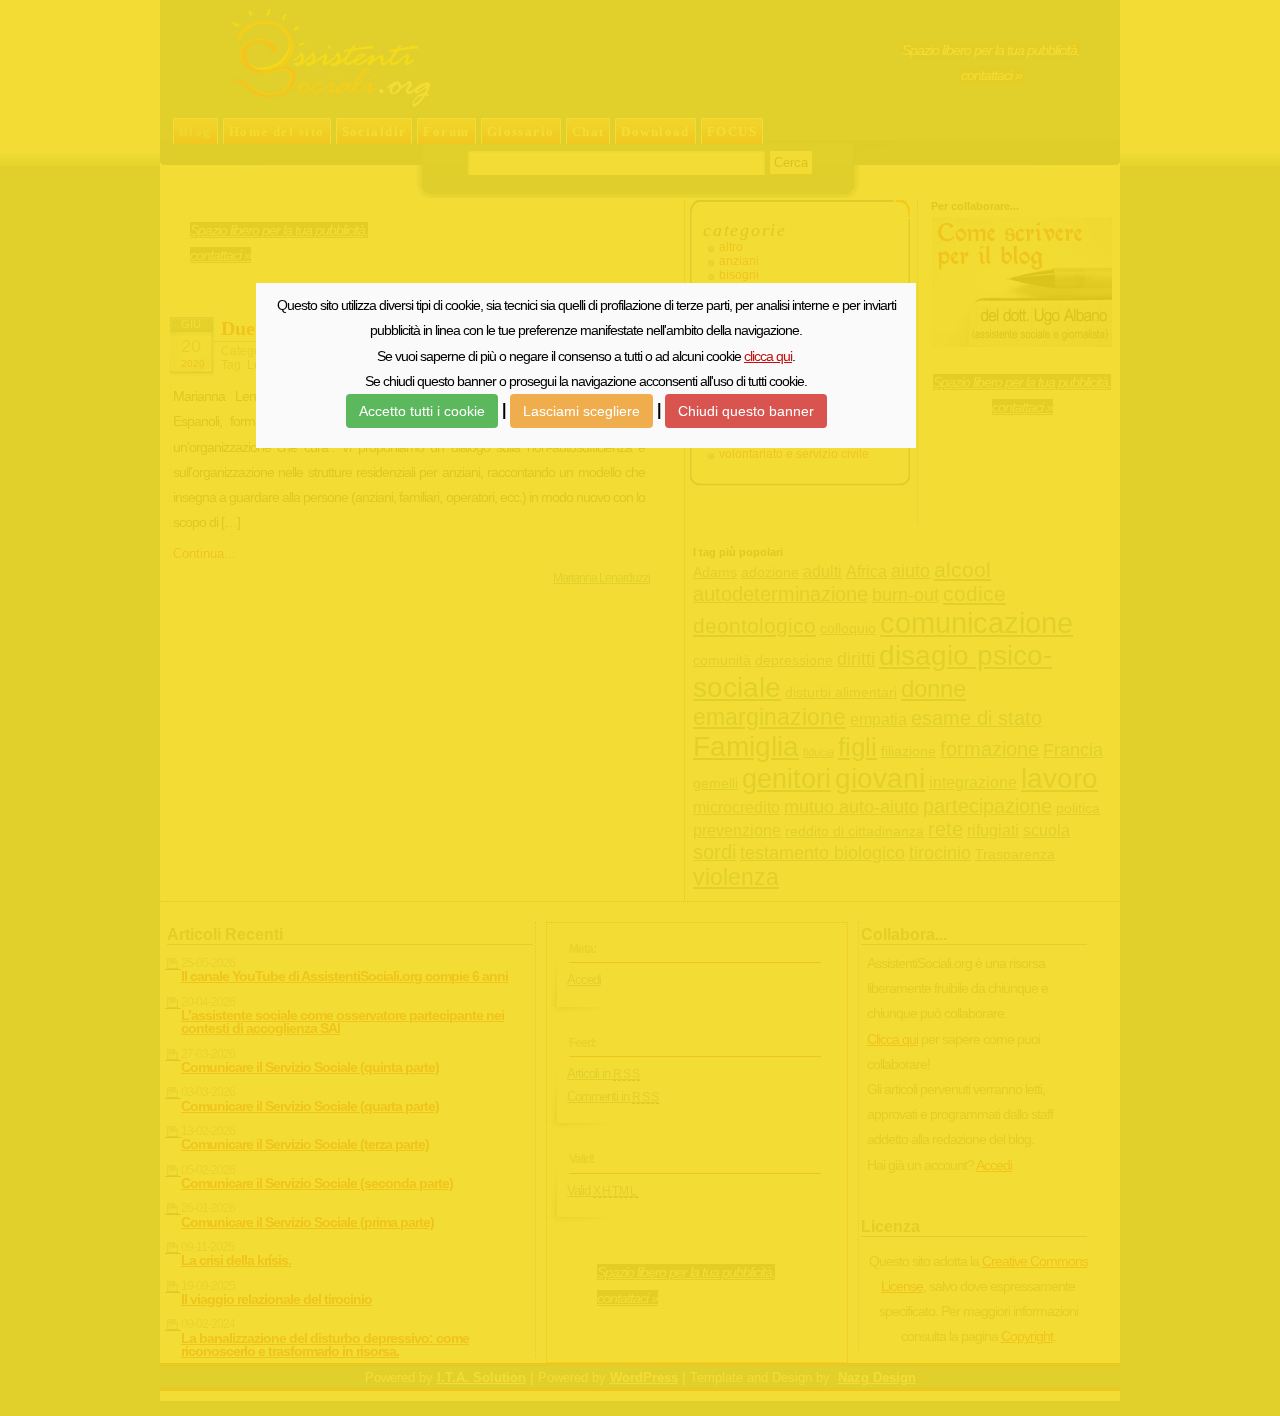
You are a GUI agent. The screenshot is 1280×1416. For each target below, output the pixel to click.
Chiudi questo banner (746, 411)
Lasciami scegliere (581, 411)
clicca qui (768, 356)
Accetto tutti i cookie (422, 411)
